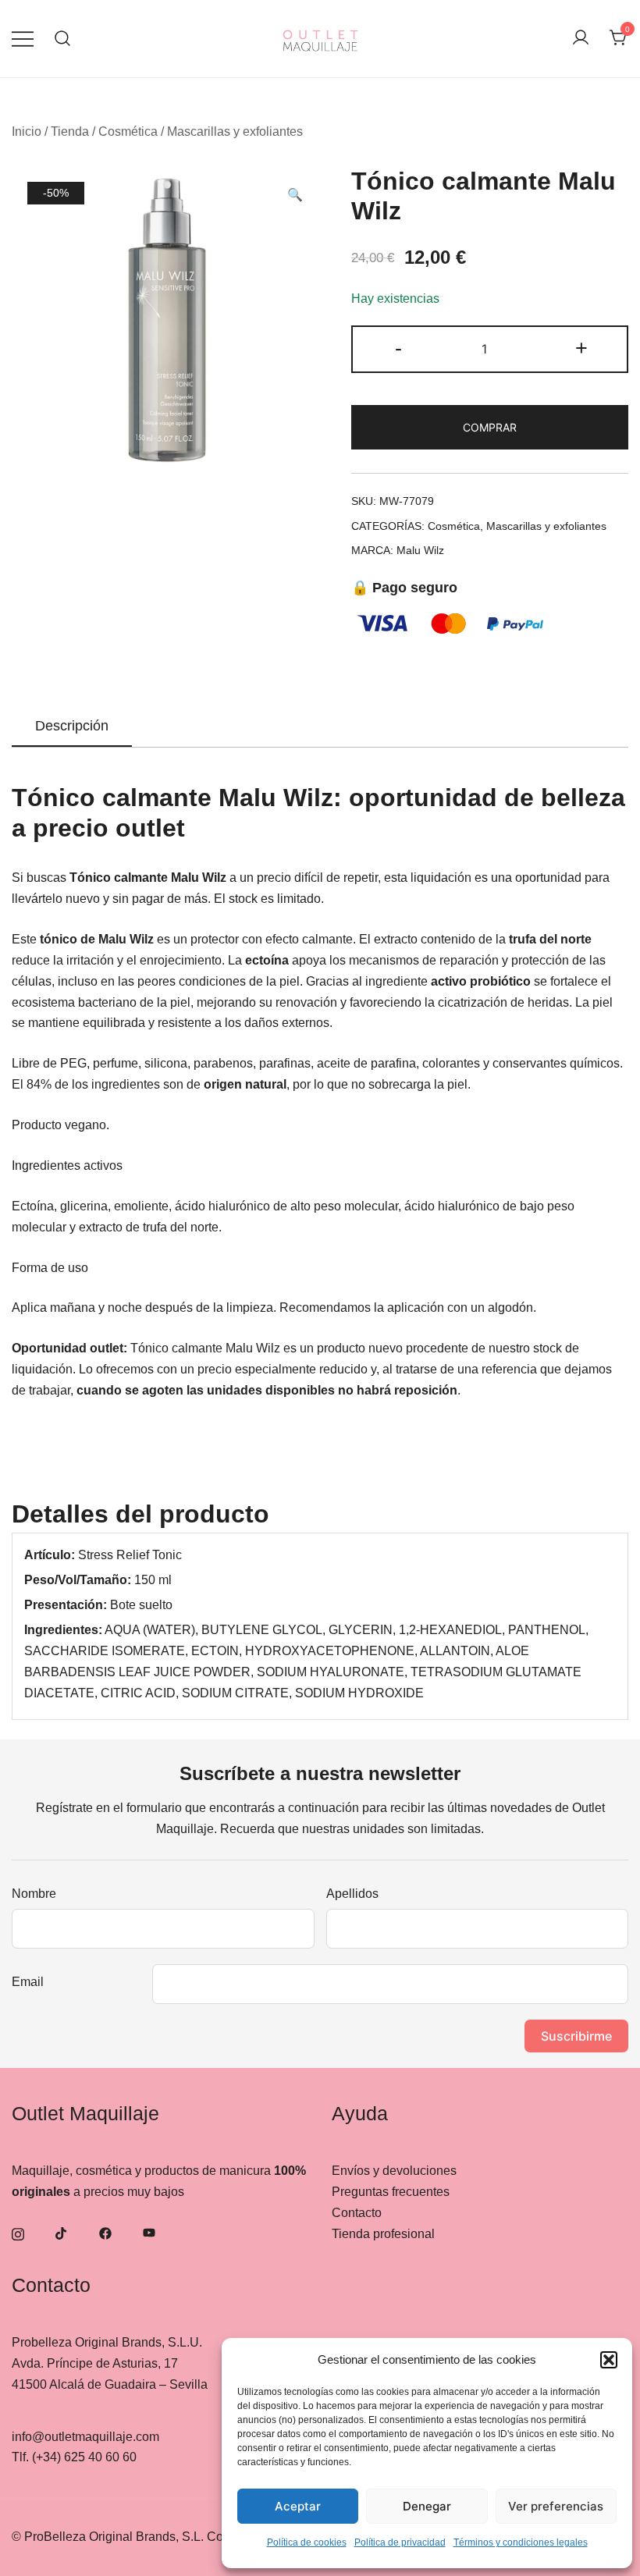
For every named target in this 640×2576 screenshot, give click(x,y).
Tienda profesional (383, 2234)
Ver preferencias (556, 2506)
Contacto (357, 2213)
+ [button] (581, 348)
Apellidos (352, 1894)
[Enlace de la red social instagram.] (18, 2232)
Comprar (490, 427)
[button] (609, 2360)
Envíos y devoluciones (394, 2171)
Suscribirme (576, 2036)
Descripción (72, 726)
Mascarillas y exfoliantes (235, 131)
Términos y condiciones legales (521, 2542)
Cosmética (128, 131)
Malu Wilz (420, 550)
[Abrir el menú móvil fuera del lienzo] (23, 39)
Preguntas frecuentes (391, 2192)
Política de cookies (307, 2542)
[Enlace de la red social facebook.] (105, 2232)
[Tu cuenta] (581, 39)
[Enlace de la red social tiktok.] (62, 2232)
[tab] (72, 727)
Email (28, 1982)
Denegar (427, 2506)
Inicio (27, 131)
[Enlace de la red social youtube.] (149, 2232)
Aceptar (298, 2506)
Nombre (34, 1894)
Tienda (70, 131)
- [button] (398, 348)
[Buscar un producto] (63, 39)
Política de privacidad (400, 2542)
